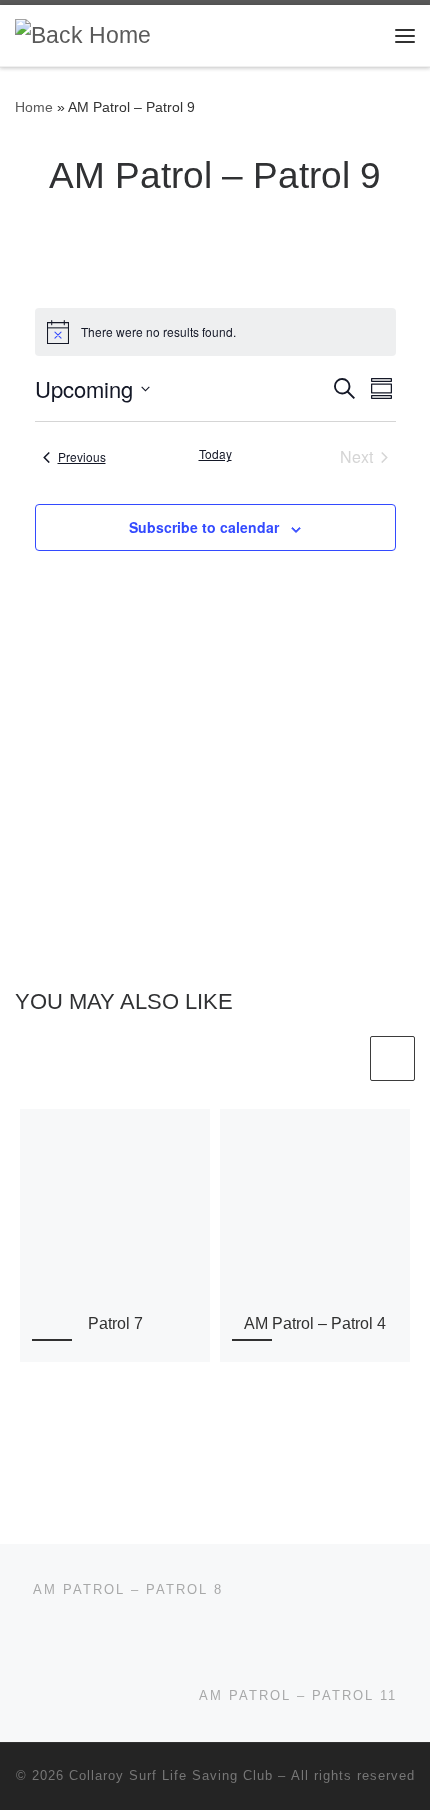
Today (215, 454)
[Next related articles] (392, 1058)
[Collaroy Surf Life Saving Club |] (83, 34)
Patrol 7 (115, 1323)
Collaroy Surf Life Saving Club (171, 1775)
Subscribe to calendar (204, 527)
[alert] (215, 332)
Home (34, 107)
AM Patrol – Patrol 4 (315, 1323)
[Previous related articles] (343, 1058)
